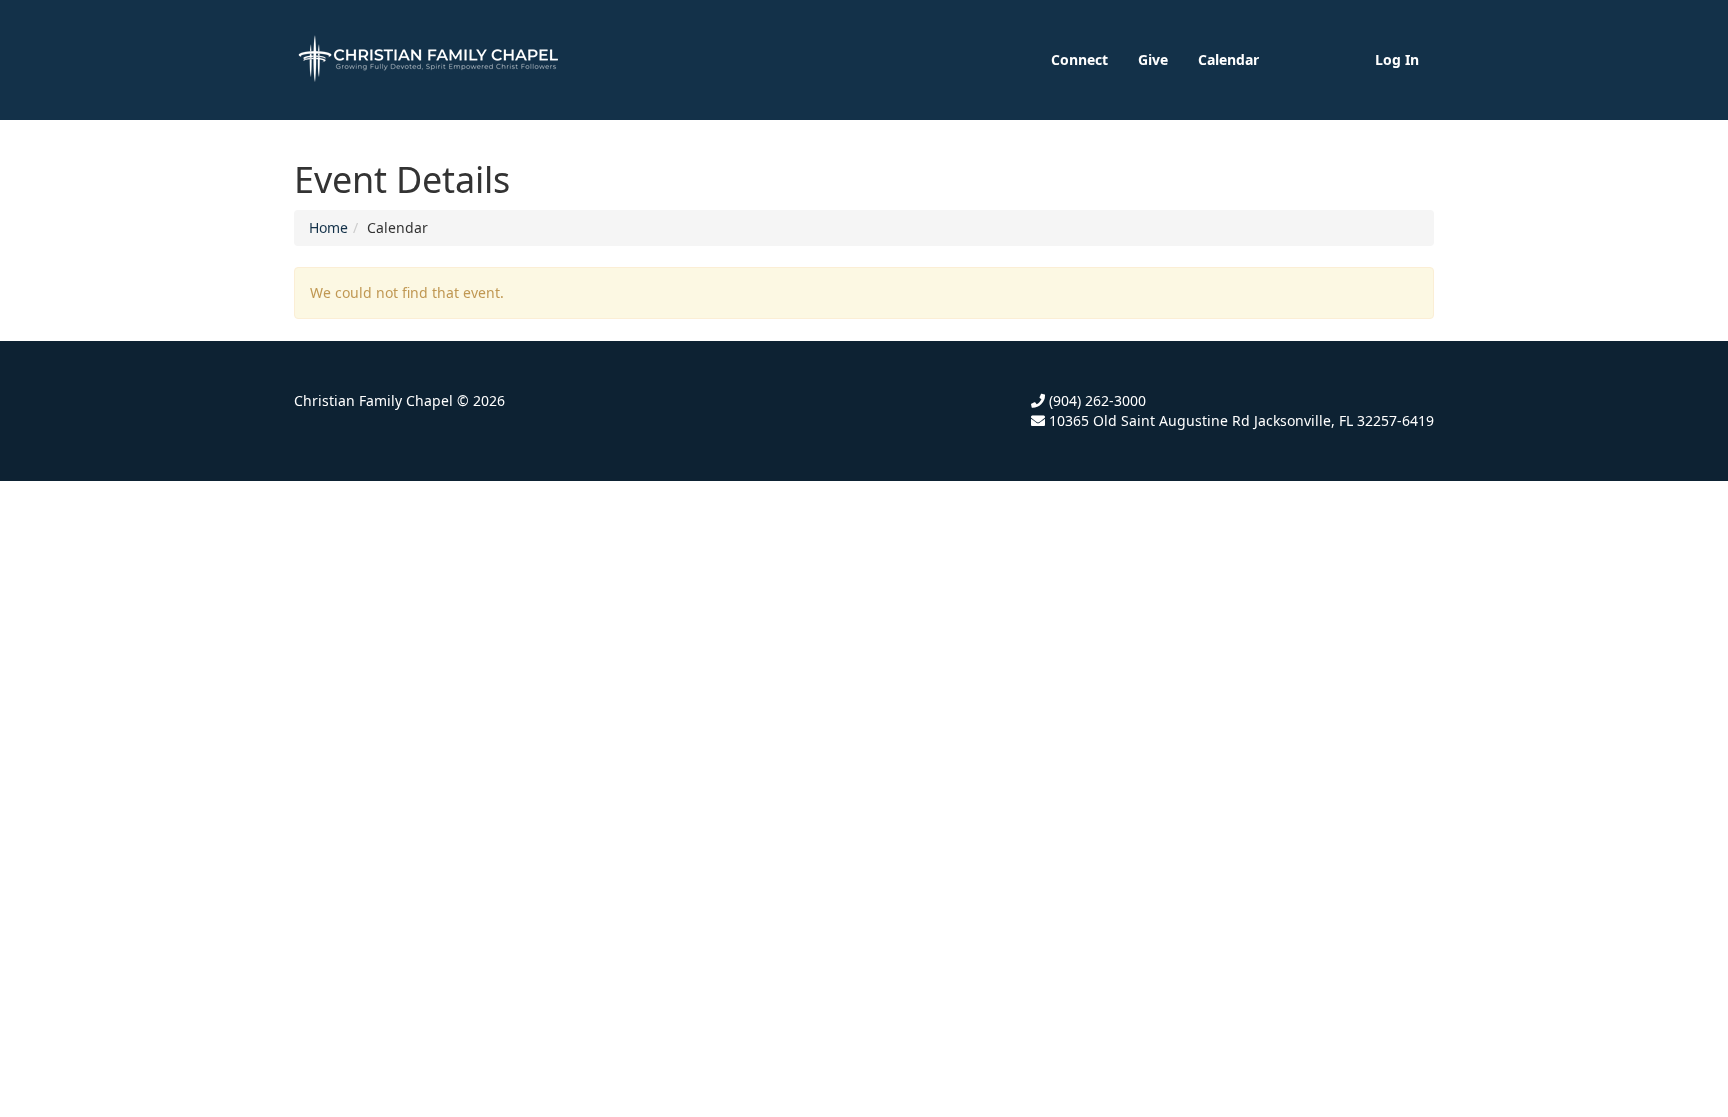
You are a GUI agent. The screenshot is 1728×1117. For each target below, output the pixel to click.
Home (328, 227)
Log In (1397, 59)
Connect (1079, 59)
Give (1153, 59)
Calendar (1228, 59)
